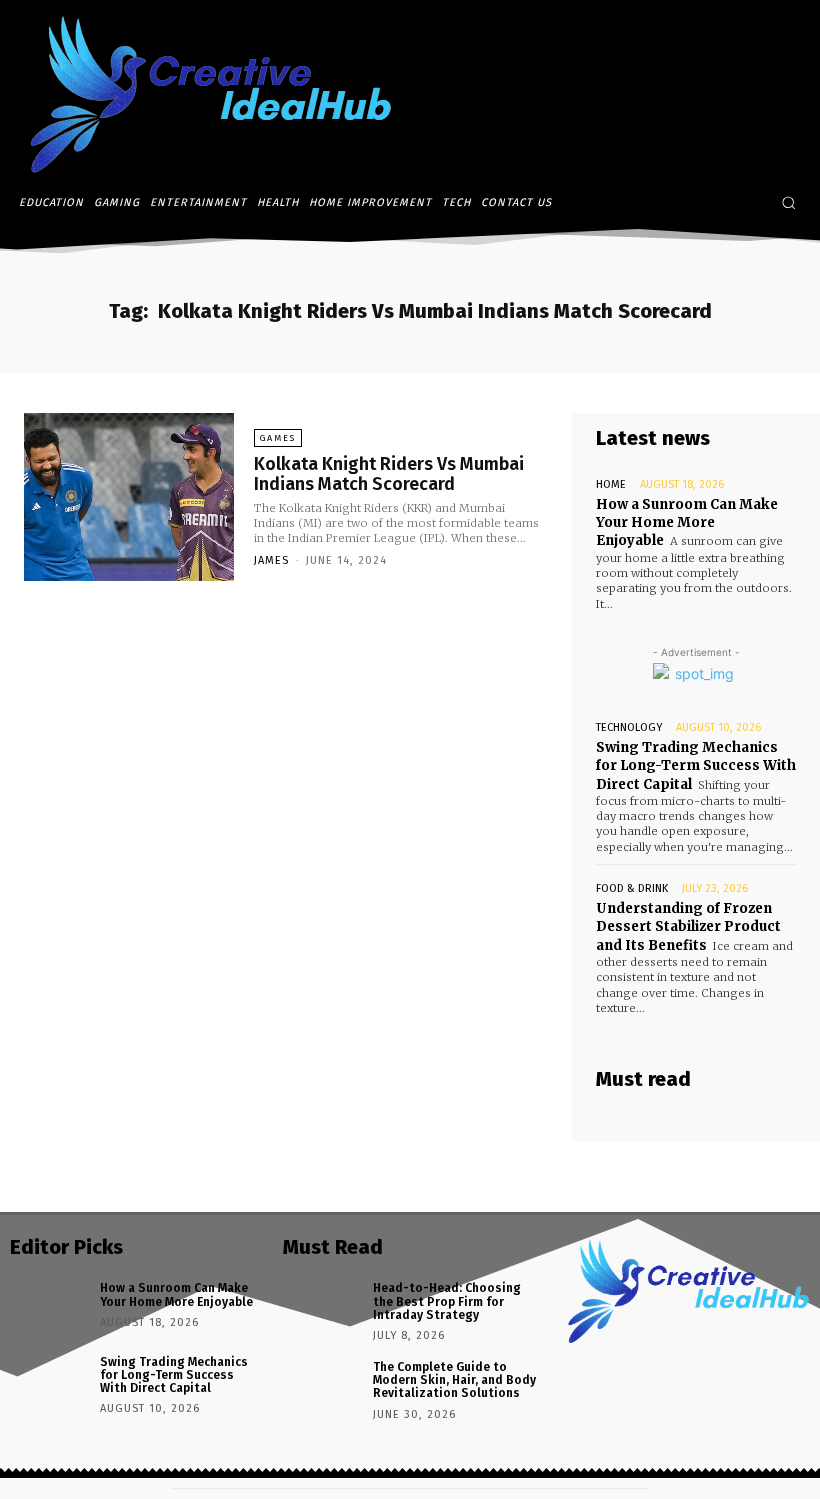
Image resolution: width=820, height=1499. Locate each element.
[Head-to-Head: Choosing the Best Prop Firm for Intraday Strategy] (321, 1306)
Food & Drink (632, 888)
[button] (788, 202)
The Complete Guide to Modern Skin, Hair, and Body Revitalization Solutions (454, 1380)
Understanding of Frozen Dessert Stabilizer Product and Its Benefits (688, 926)
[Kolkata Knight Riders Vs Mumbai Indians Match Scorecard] (129, 497)
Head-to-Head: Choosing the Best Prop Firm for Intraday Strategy (447, 1301)
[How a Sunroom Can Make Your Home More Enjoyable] (48, 1306)
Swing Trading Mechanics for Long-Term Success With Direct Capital (696, 765)
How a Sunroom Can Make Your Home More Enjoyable (687, 522)
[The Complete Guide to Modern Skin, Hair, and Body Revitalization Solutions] (321, 1385)
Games (278, 438)
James (271, 560)
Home (611, 484)
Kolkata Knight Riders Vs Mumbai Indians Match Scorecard (389, 474)
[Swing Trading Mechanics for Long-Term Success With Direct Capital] (48, 1380)
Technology (629, 727)
